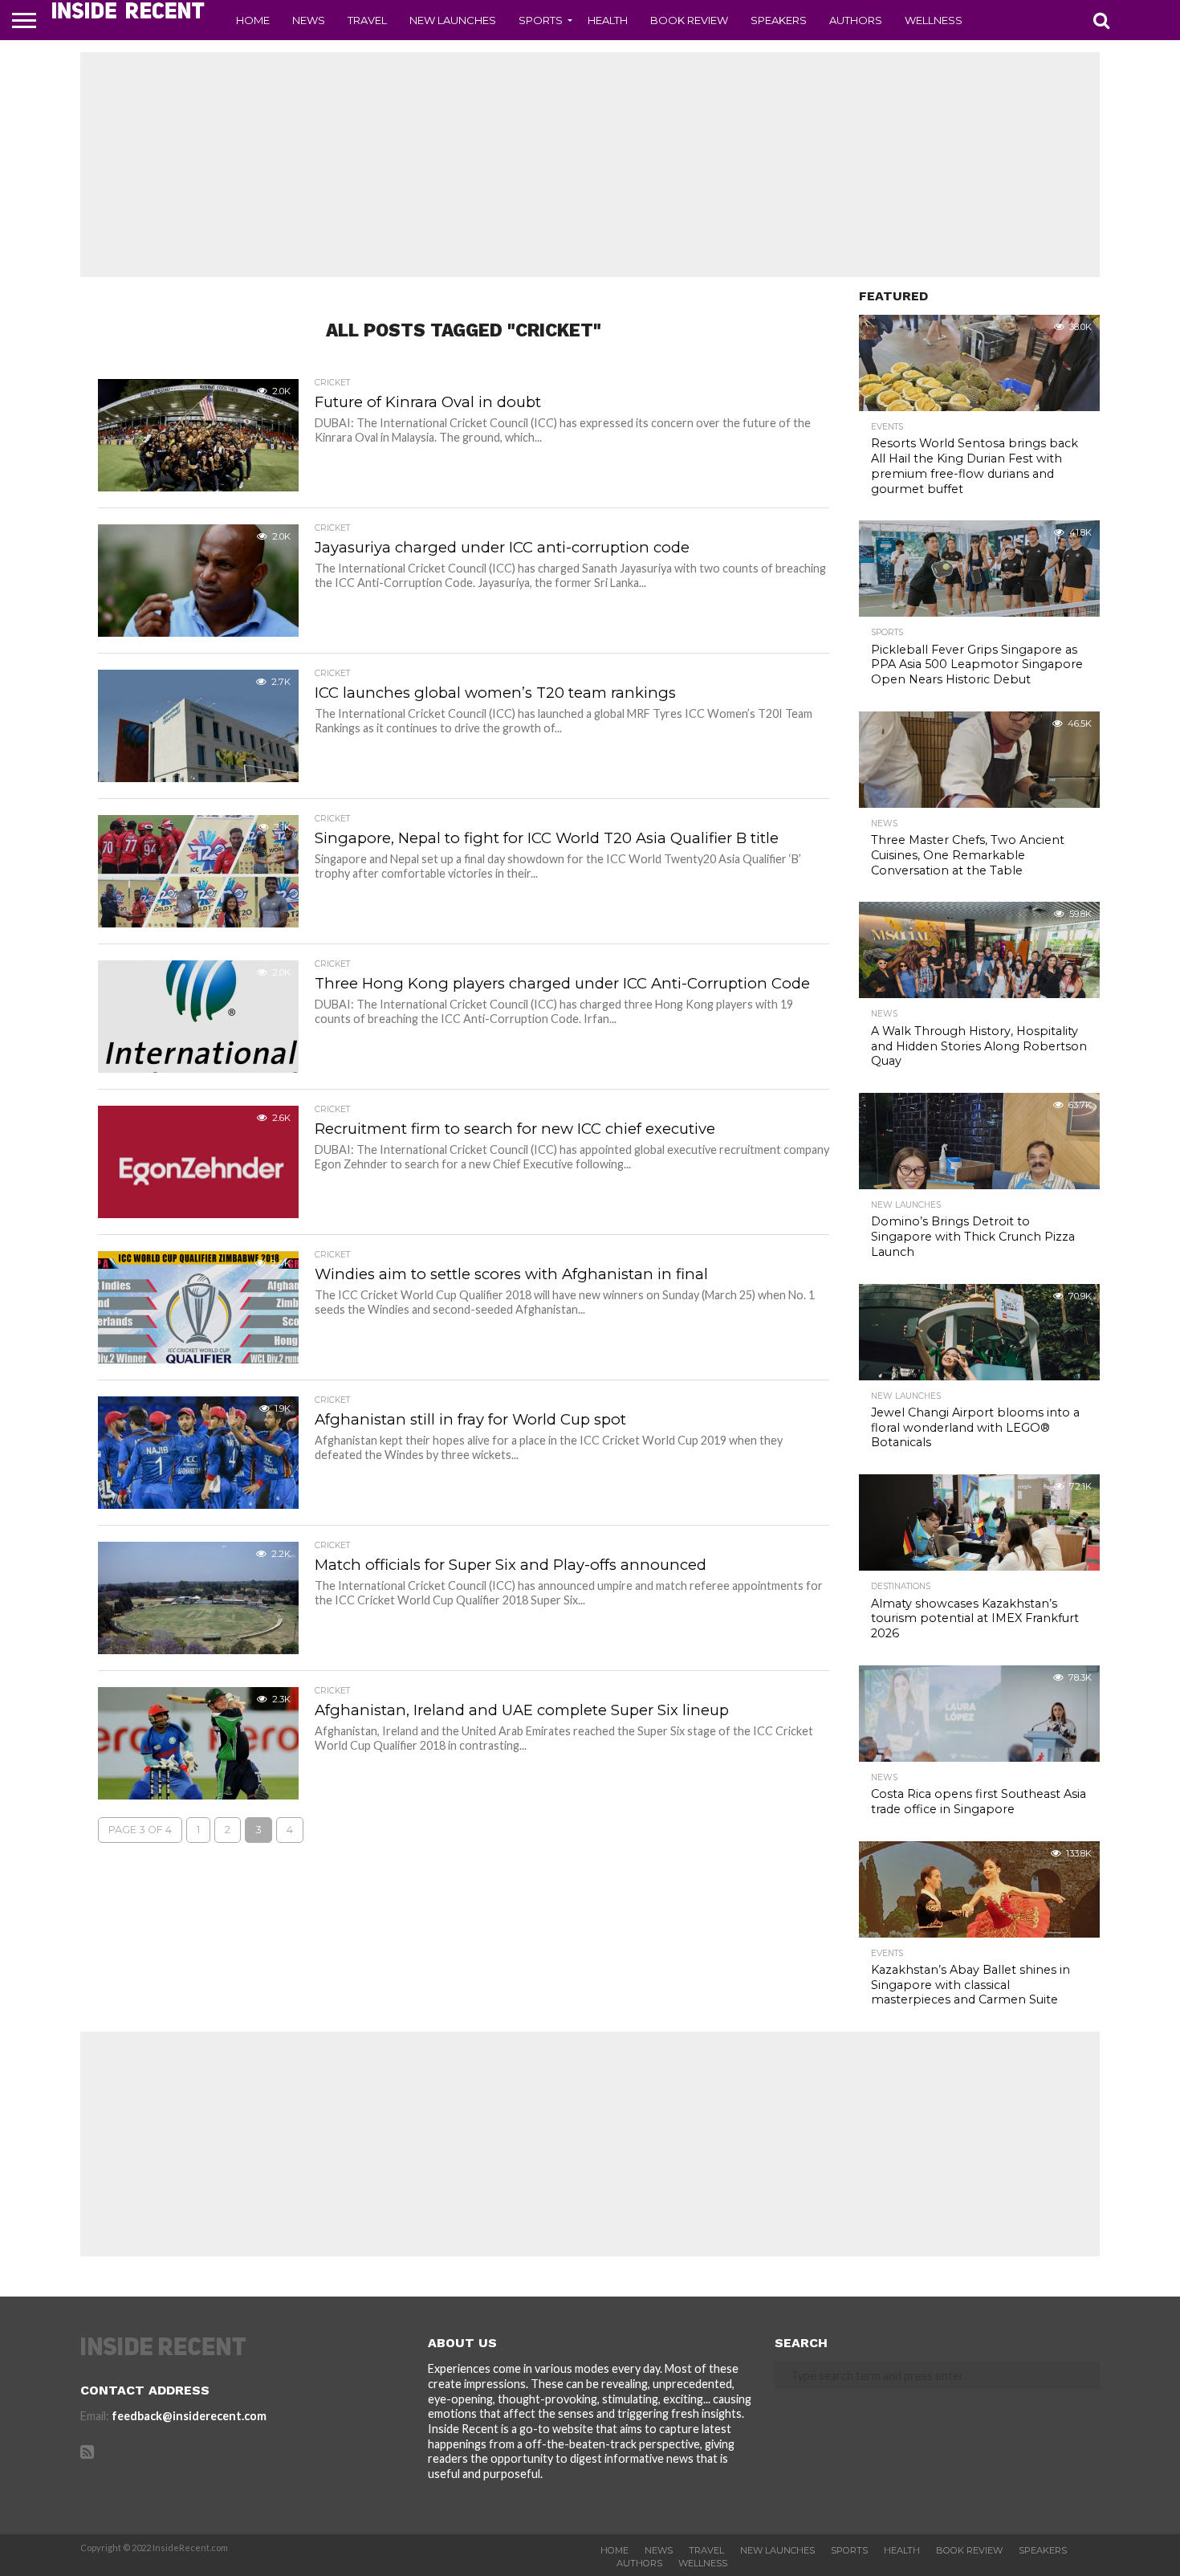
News (309, 20)
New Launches (453, 20)
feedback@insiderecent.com (189, 2416)
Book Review (689, 20)
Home (253, 20)
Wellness (934, 20)
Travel (367, 20)
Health (608, 20)
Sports (541, 20)
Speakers (779, 20)
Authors (856, 20)
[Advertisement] (590, 165)
